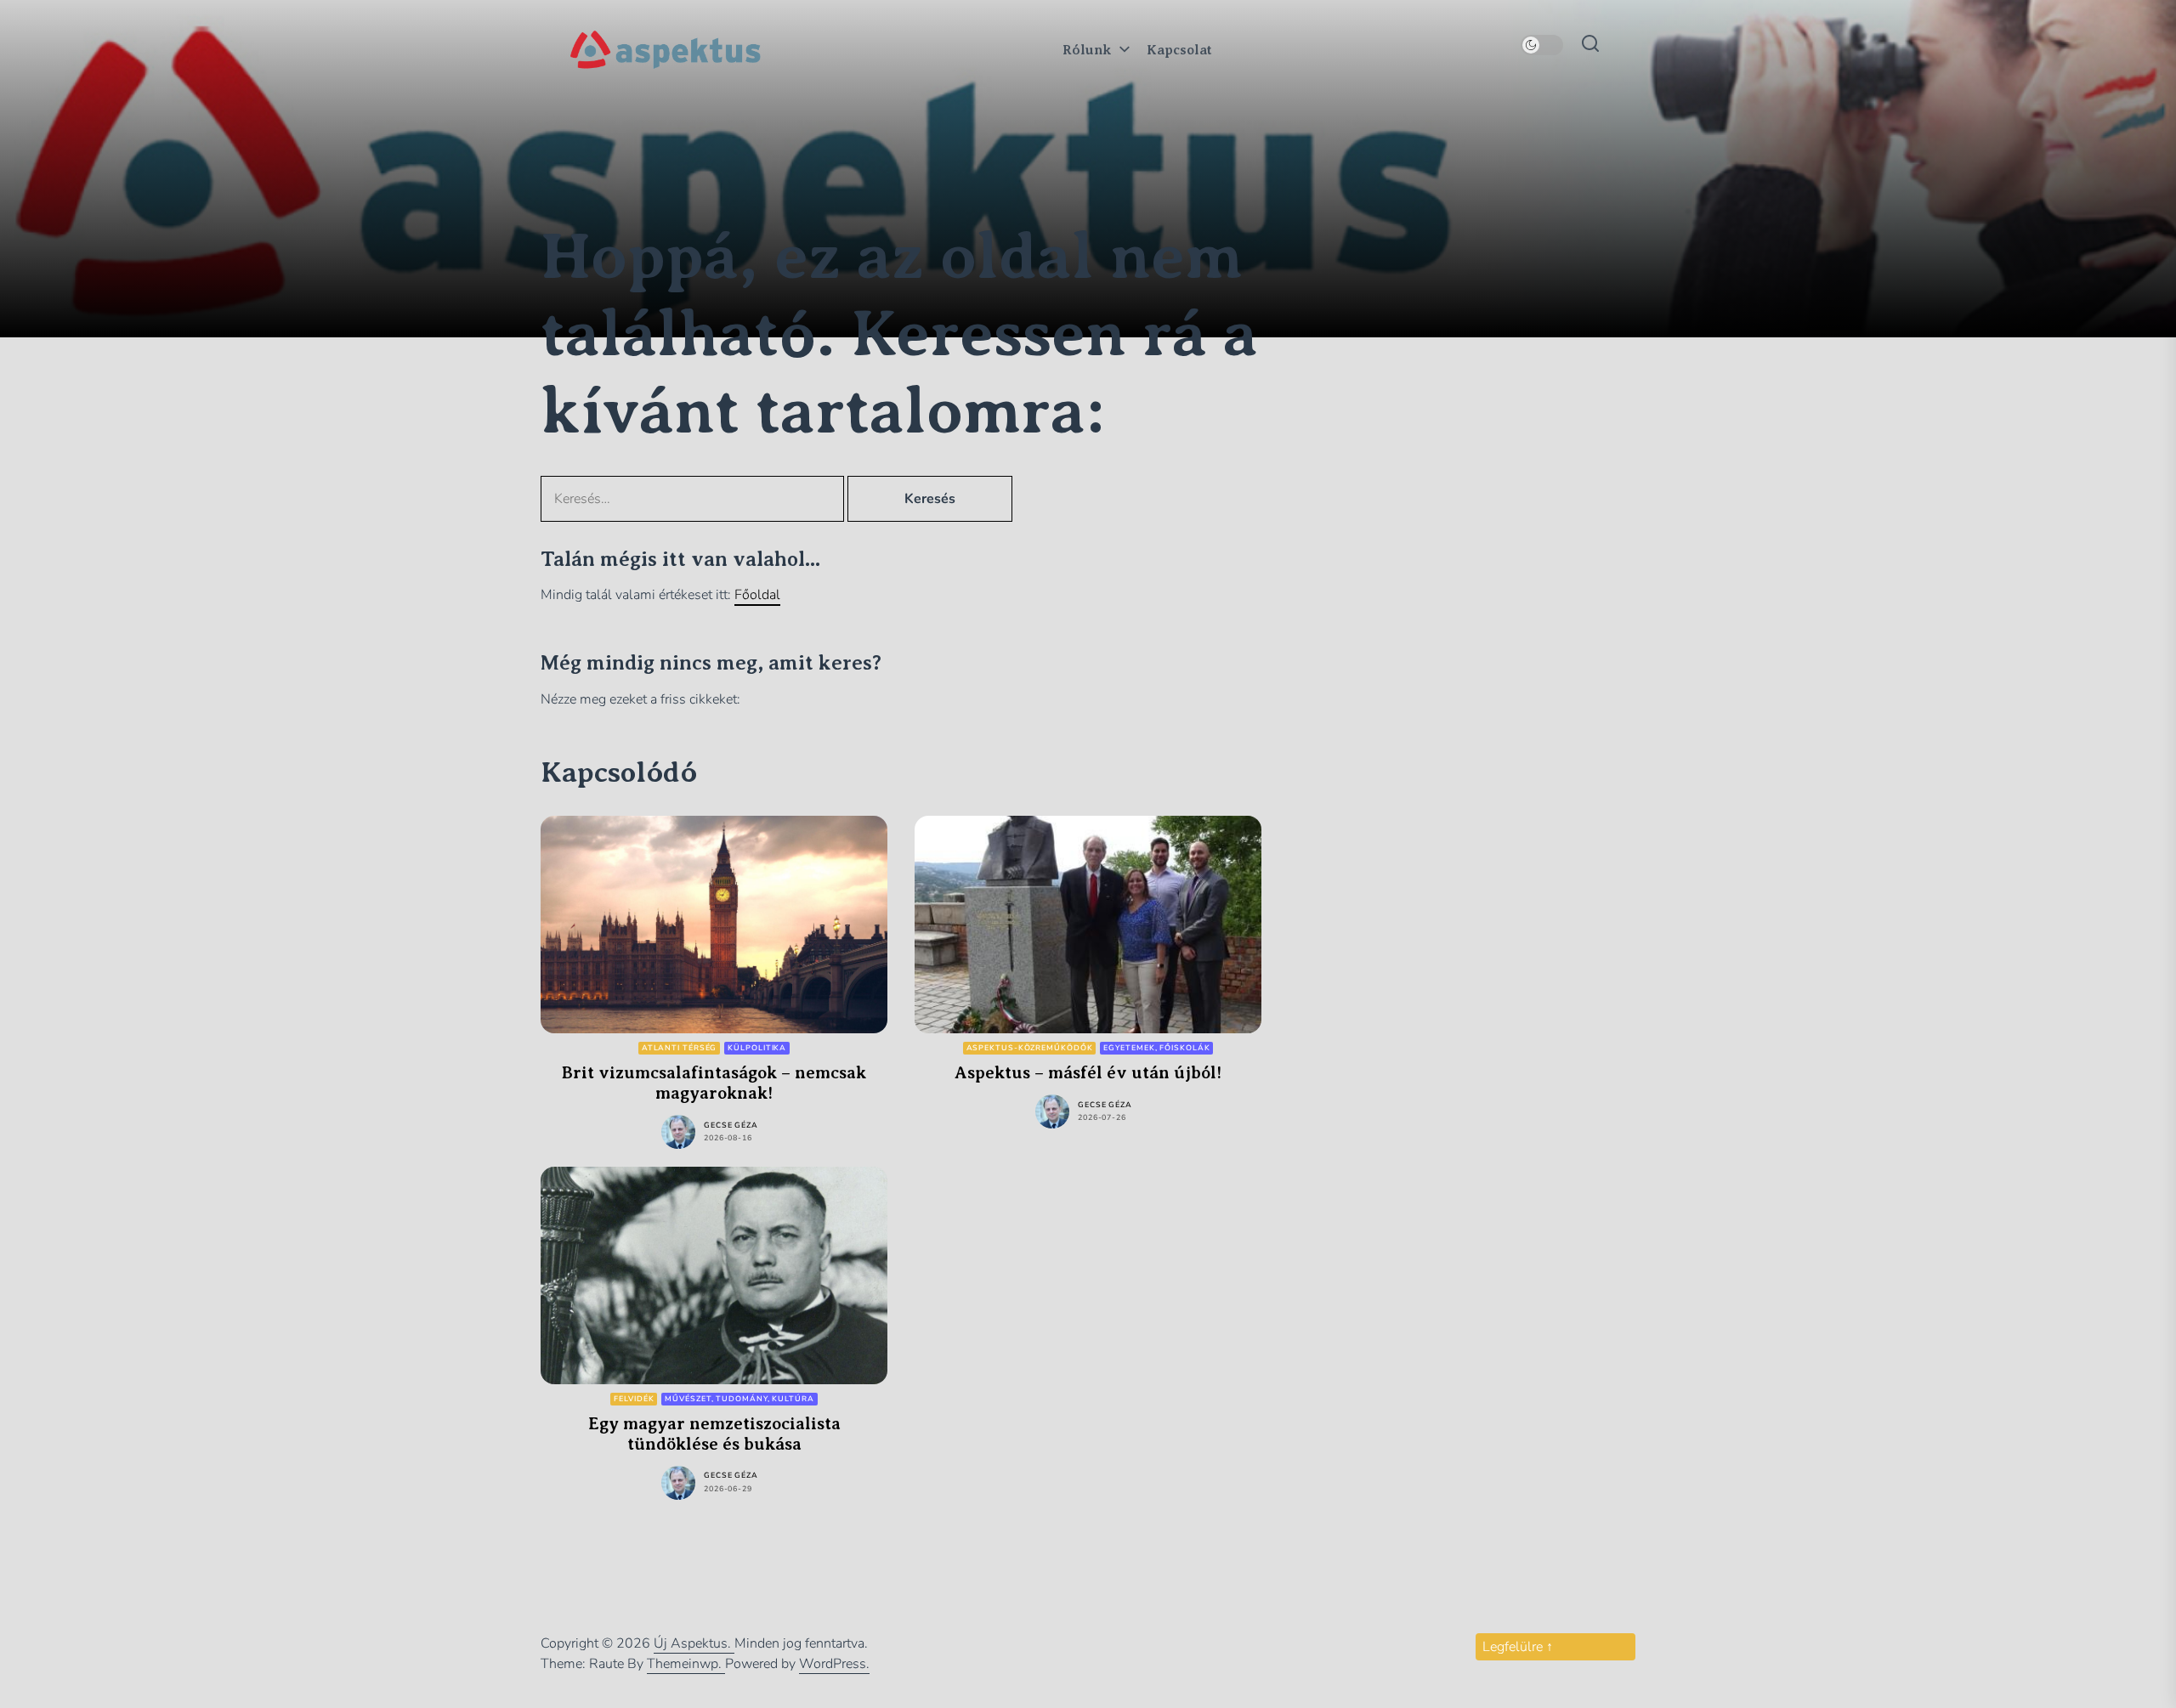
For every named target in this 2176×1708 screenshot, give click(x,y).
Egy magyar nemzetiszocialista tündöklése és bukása (714, 1434)
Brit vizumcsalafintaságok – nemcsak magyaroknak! (714, 1083)
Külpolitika (757, 1048)
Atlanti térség (680, 1048)
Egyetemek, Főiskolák (1156, 1048)
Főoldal (757, 595)
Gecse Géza (731, 1125)
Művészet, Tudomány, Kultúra (739, 1399)
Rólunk (1087, 50)
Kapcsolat (1179, 50)
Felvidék (634, 1399)
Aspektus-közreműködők (1030, 1048)
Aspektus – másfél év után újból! (1088, 1073)
